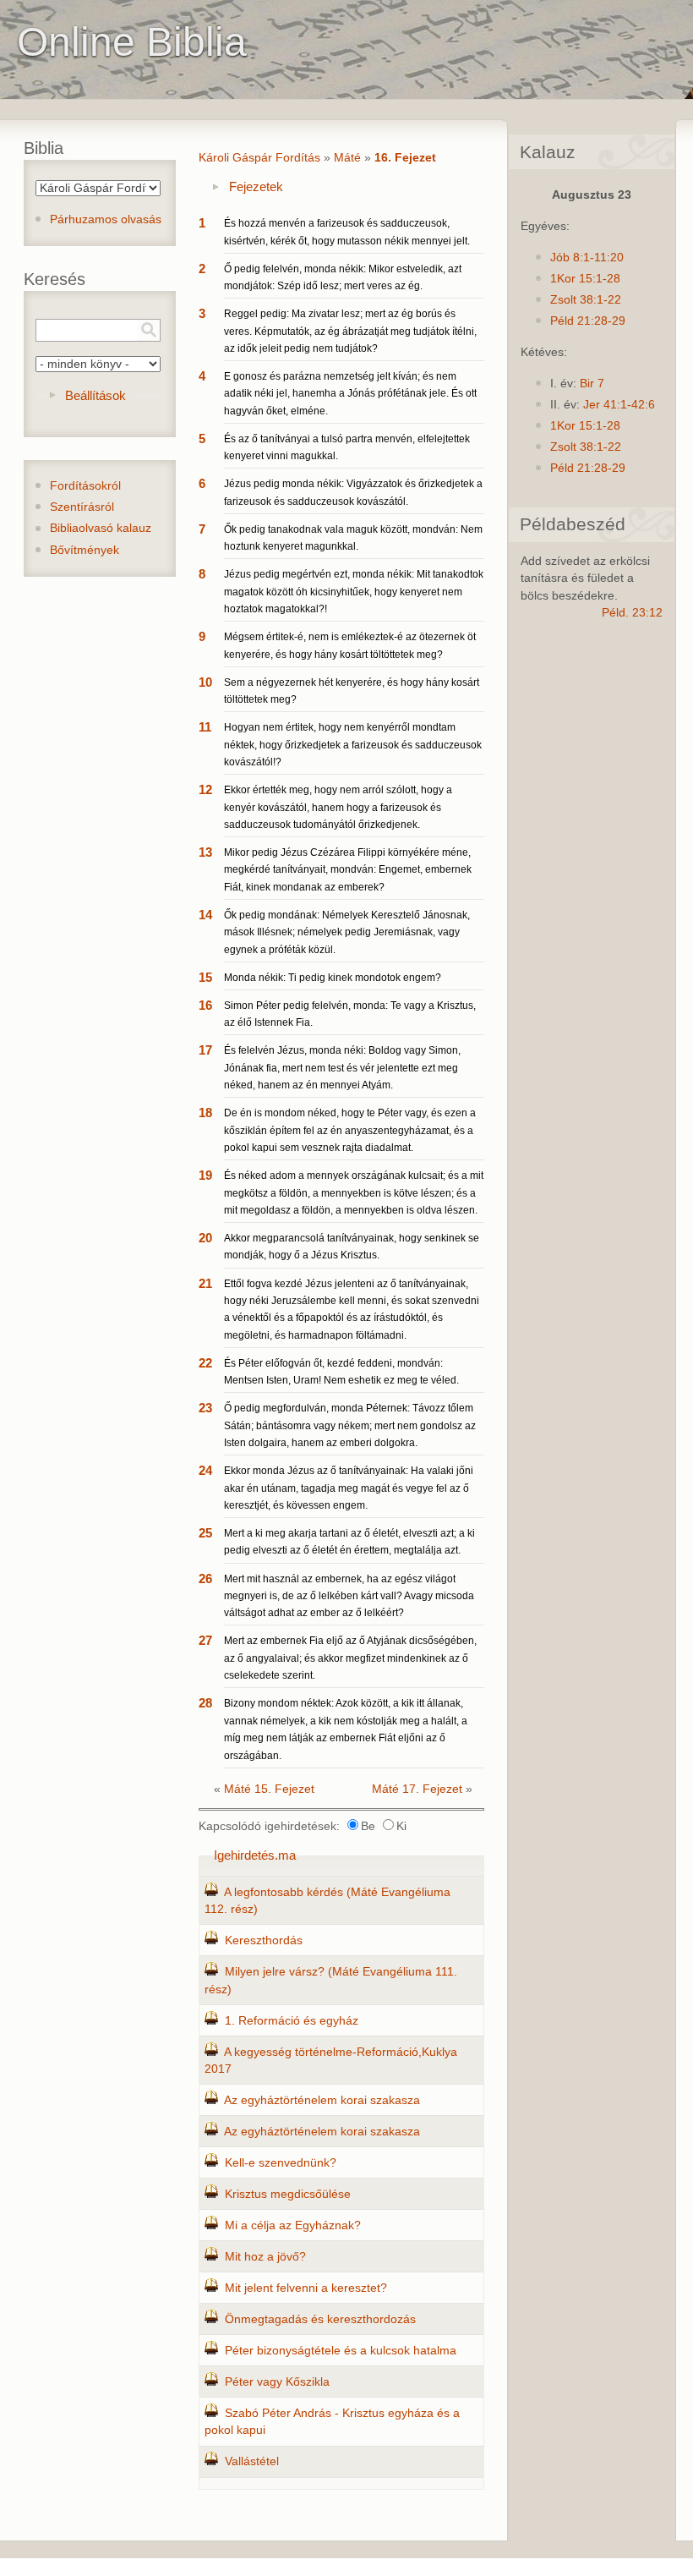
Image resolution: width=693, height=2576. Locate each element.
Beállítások (95, 395)
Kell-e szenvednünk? (281, 2163)
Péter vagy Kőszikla (277, 2382)
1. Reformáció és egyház (292, 2021)
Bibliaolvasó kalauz (101, 528)
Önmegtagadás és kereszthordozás (320, 2319)
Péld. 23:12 (632, 613)
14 (205, 915)
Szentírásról (82, 507)
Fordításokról (85, 486)
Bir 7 (592, 384)
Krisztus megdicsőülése (288, 2194)
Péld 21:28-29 (588, 321)
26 (205, 1578)
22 (205, 1363)
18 (205, 1113)
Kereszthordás (264, 1940)
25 (205, 1533)
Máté (347, 158)
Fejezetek (256, 186)
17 (205, 1050)
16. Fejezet (405, 158)
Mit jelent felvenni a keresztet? (306, 2288)
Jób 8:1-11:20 (587, 258)
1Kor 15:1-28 (585, 279)
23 (205, 1408)
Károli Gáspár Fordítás (259, 158)
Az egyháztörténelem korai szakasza (322, 2100)
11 (205, 727)
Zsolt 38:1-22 (586, 300)
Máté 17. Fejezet (417, 1789)
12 (205, 789)
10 (205, 682)
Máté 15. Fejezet (269, 1789)
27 (205, 1640)
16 (205, 1005)
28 (205, 1703)
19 (205, 1175)
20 (205, 1238)
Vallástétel (252, 2461)
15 (205, 977)
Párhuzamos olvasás (106, 219)
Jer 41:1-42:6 (619, 405)
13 (205, 852)
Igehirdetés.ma (255, 1855)
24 (205, 1470)
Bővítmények (85, 550)
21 (205, 1283)
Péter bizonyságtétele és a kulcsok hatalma (341, 2351)
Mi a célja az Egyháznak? (293, 2225)
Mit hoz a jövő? (265, 2257)
